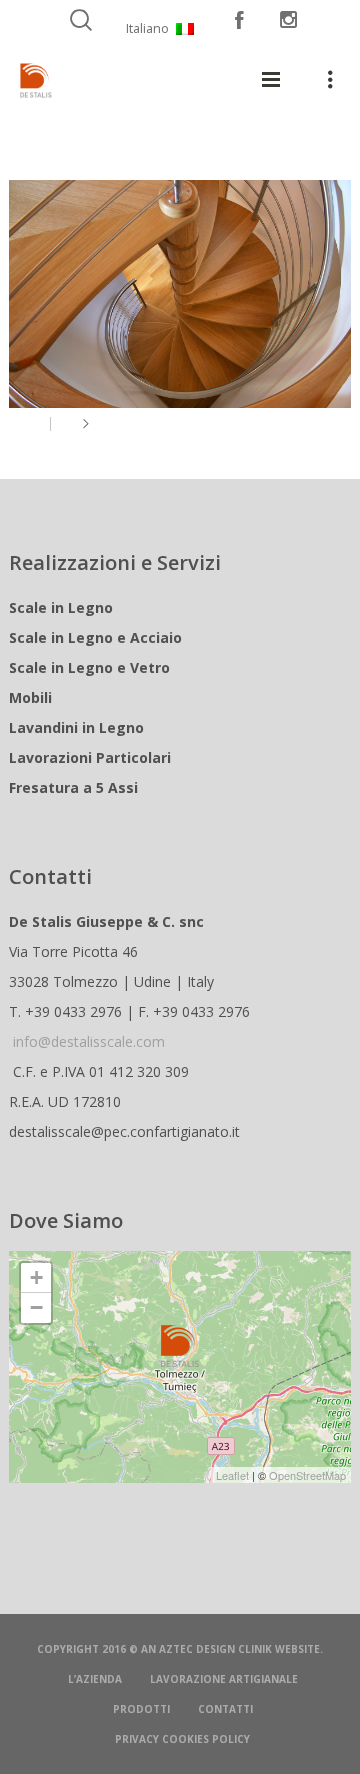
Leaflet (232, 1475)
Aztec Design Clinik (215, 1649)
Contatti (225, 1709)
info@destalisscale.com (89, 1041)
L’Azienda (95, 1679)
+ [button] (36, 1277)
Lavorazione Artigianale (224, 1679)
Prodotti (141, 1709)
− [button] (36, 1307)
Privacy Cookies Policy (182, 1739)
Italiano (147, 28)
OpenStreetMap (307, 1475)
